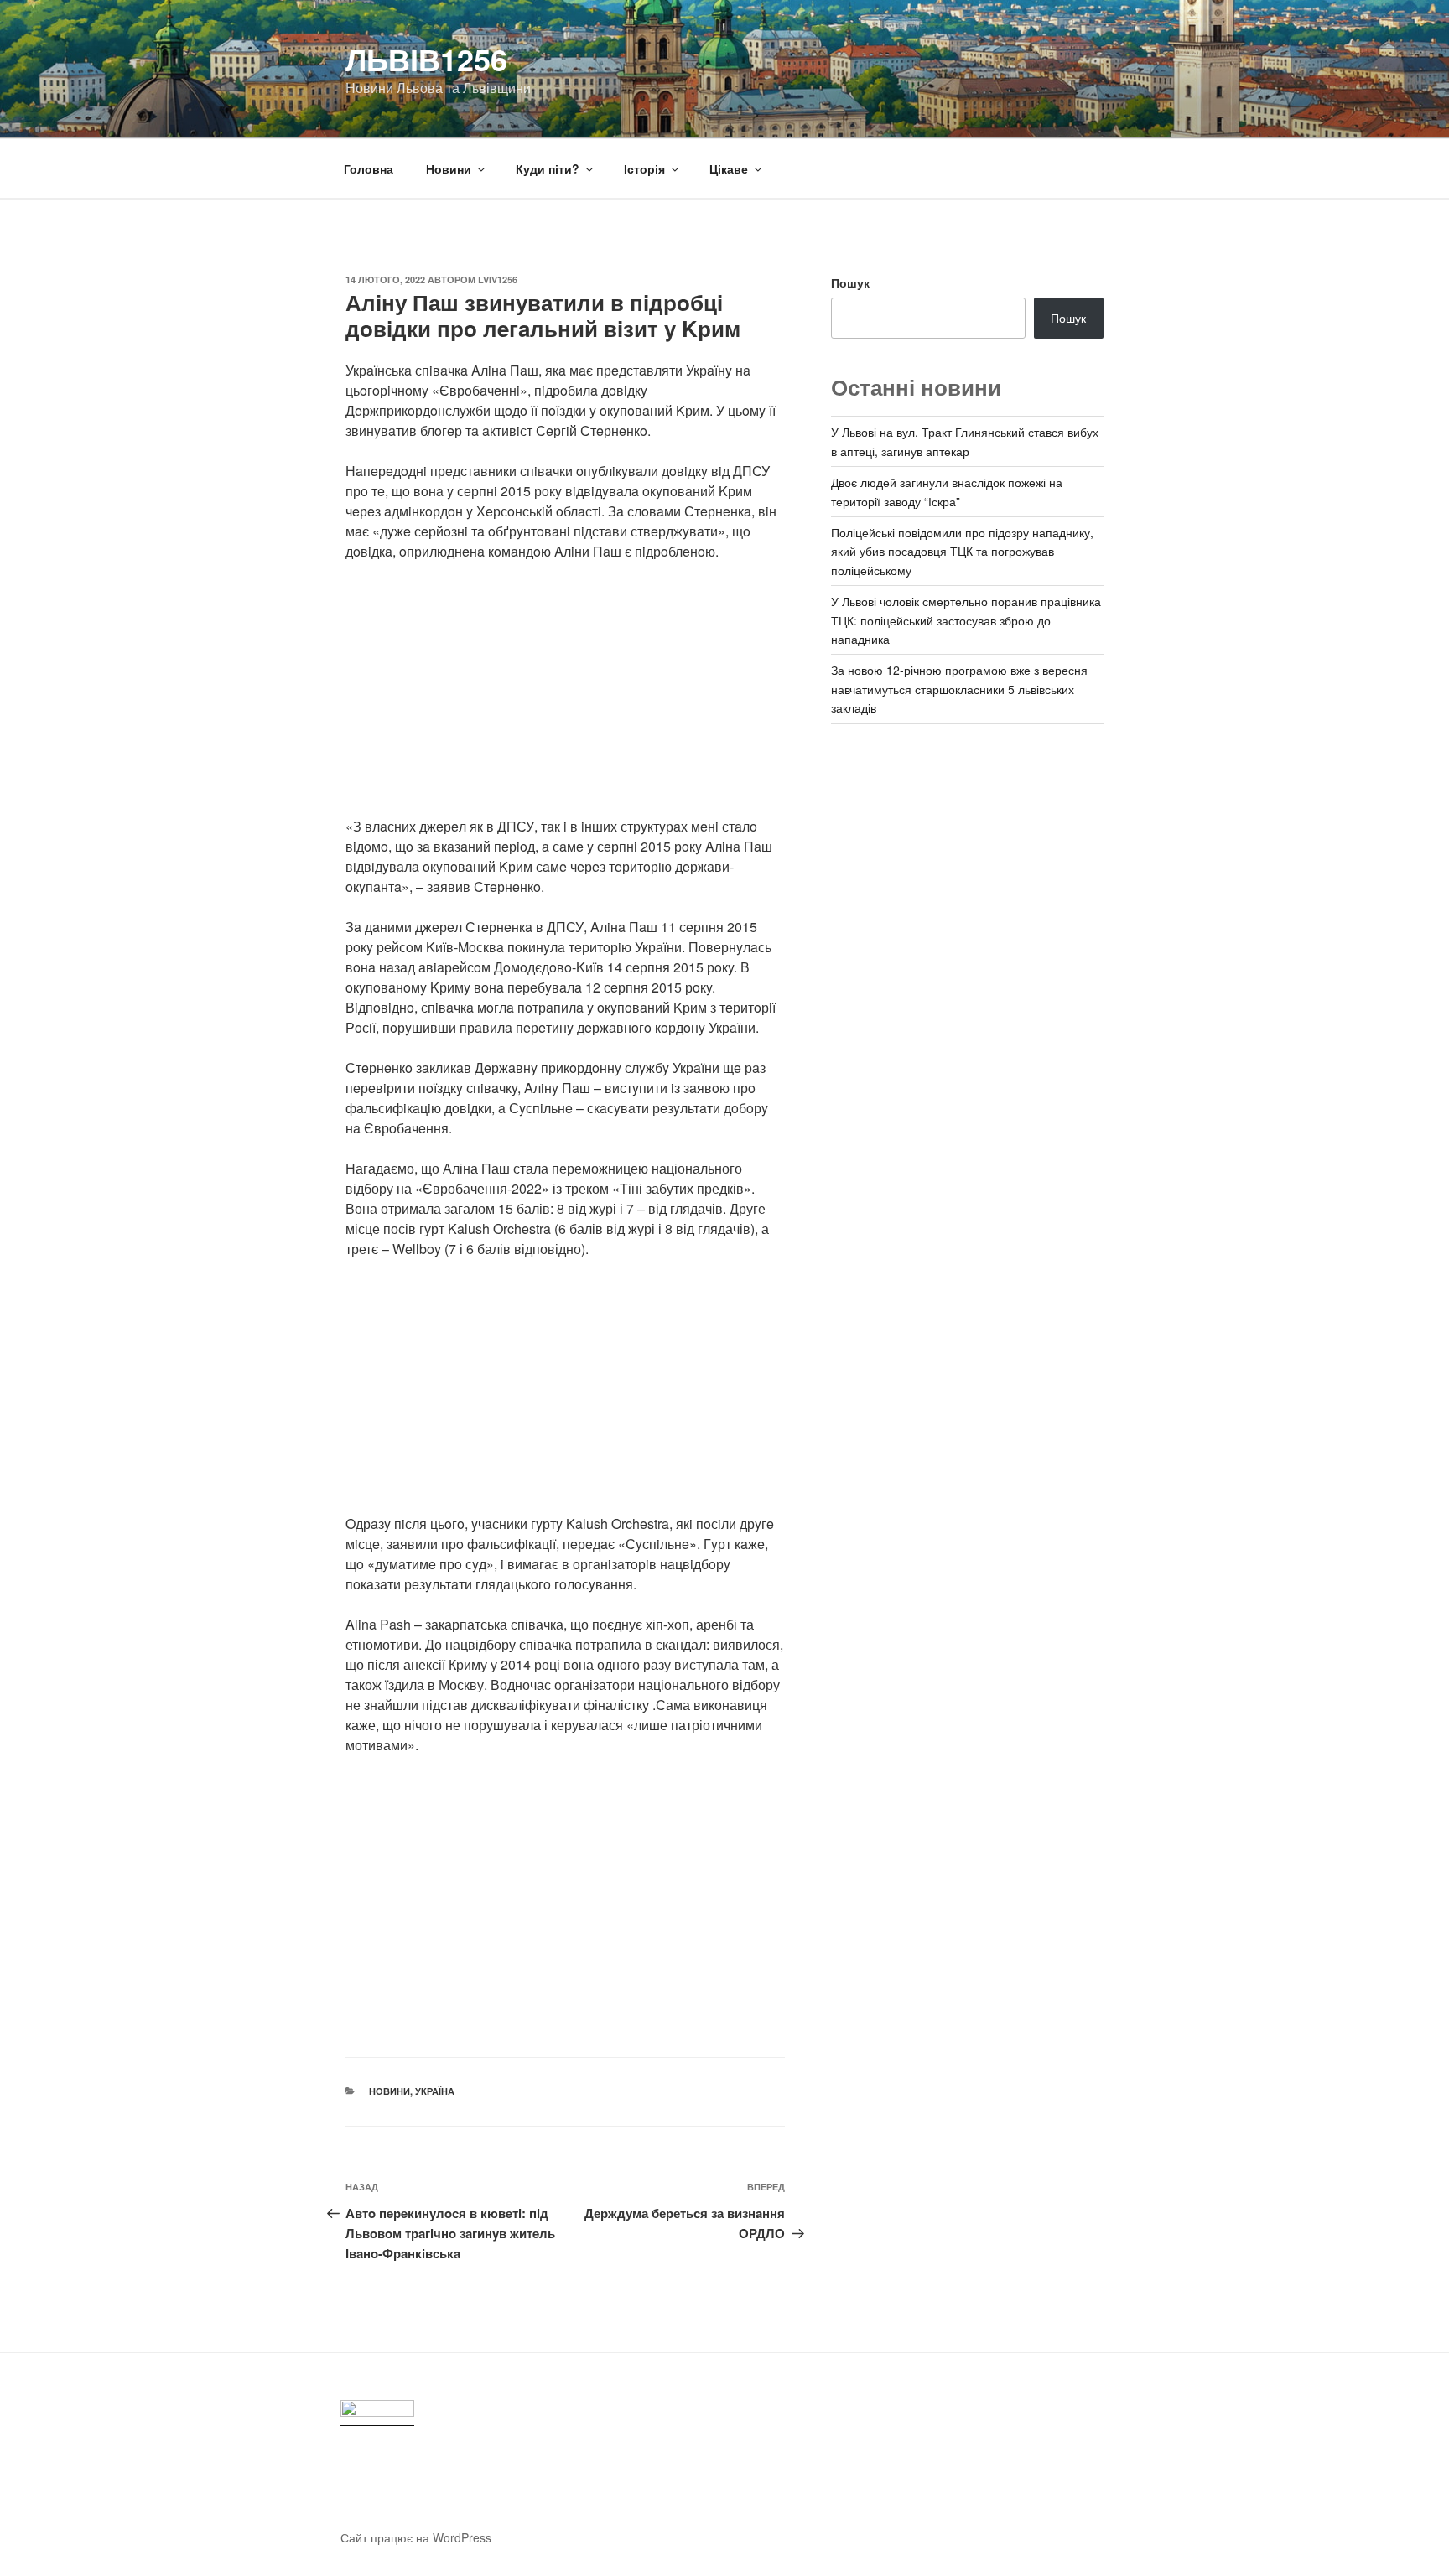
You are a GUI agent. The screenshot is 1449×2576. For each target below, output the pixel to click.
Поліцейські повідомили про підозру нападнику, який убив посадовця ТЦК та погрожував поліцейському (962, 551)
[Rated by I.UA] (377, 2413)
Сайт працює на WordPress (416, 2537)
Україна (435, 2091)
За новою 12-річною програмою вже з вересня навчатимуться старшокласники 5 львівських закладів (959, 689)
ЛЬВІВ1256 (426, 59)
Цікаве (729, 168)
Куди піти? (548, 168)
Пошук (850, 282)
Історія (644, 168)
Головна (369, 168)
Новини (449, 168)
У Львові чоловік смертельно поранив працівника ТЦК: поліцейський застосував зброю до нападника (966, 620)
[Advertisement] (565, 699)
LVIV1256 (498, 280)
